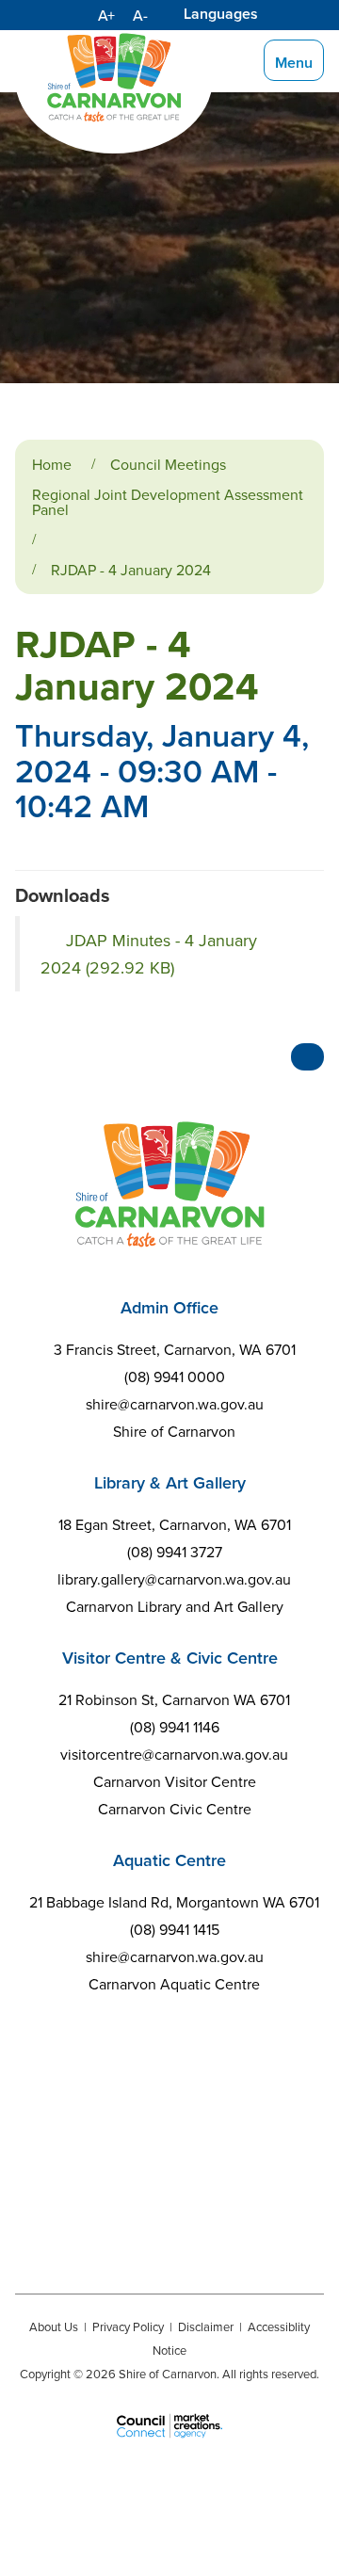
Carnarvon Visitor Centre (175, 1781)
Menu (294, 63)
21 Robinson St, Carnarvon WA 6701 (174, 1699)
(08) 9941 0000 (175, 1377)
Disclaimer (206, 2326)
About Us (54, 2326)
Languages (221, 14)
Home (52, 464)
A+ (106, 15)
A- (140, 15)
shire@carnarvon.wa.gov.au (175, 1404)
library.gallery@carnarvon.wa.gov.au (174, 1579)
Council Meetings (168, 464)
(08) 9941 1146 (175, 1727)
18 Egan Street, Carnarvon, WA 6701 (175, 1524)
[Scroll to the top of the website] (307, 1057)
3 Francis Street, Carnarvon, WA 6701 (175, 1349)
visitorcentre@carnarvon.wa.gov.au (174, 1754)
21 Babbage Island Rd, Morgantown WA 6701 (174, 1902)
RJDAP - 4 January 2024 (131, 570)
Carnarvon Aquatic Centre (174, 1984)
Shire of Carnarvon (174, 1431)
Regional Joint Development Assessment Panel (168, 502)
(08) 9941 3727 (175, 1552)
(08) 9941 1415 (175, 1929)
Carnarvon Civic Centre (175, 1809)
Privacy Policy (128, 2326)
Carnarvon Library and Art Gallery (175, 1606)
